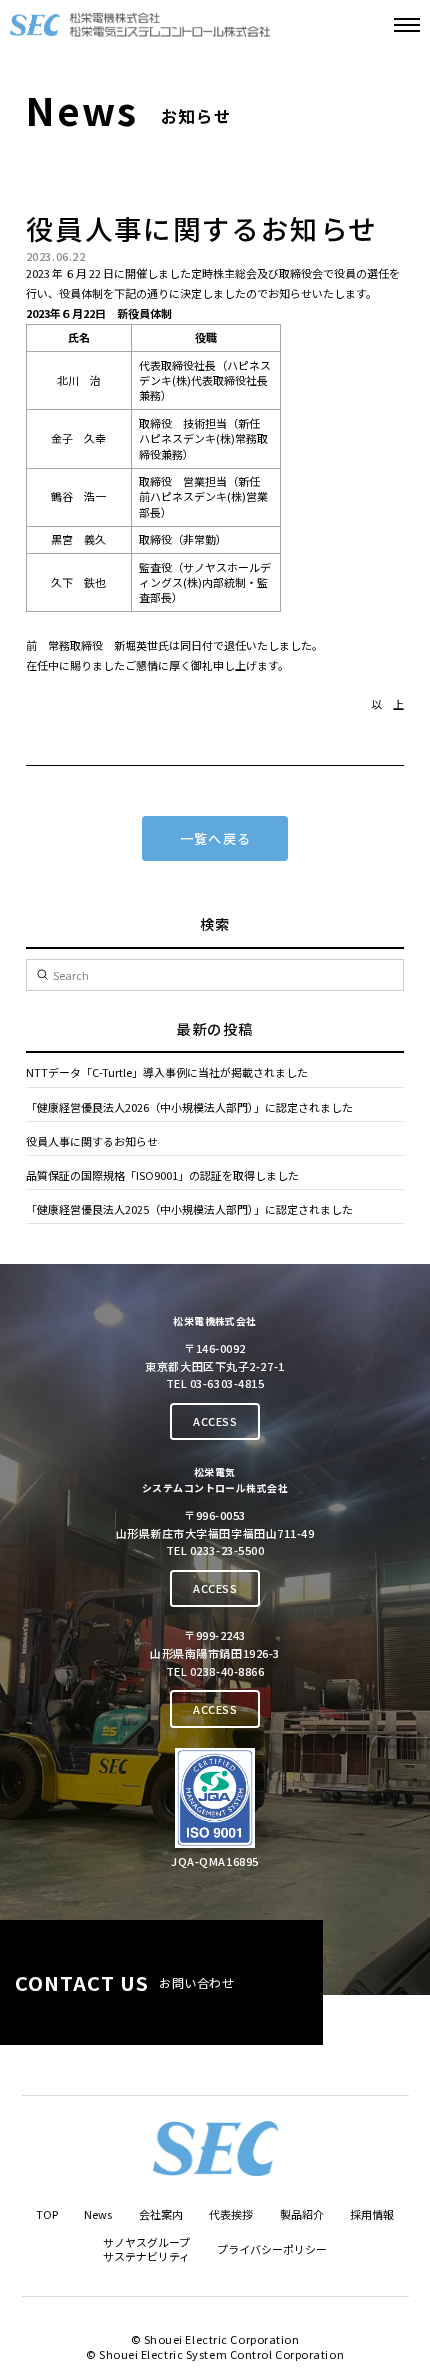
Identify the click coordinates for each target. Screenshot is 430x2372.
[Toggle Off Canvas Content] (407, 25)
